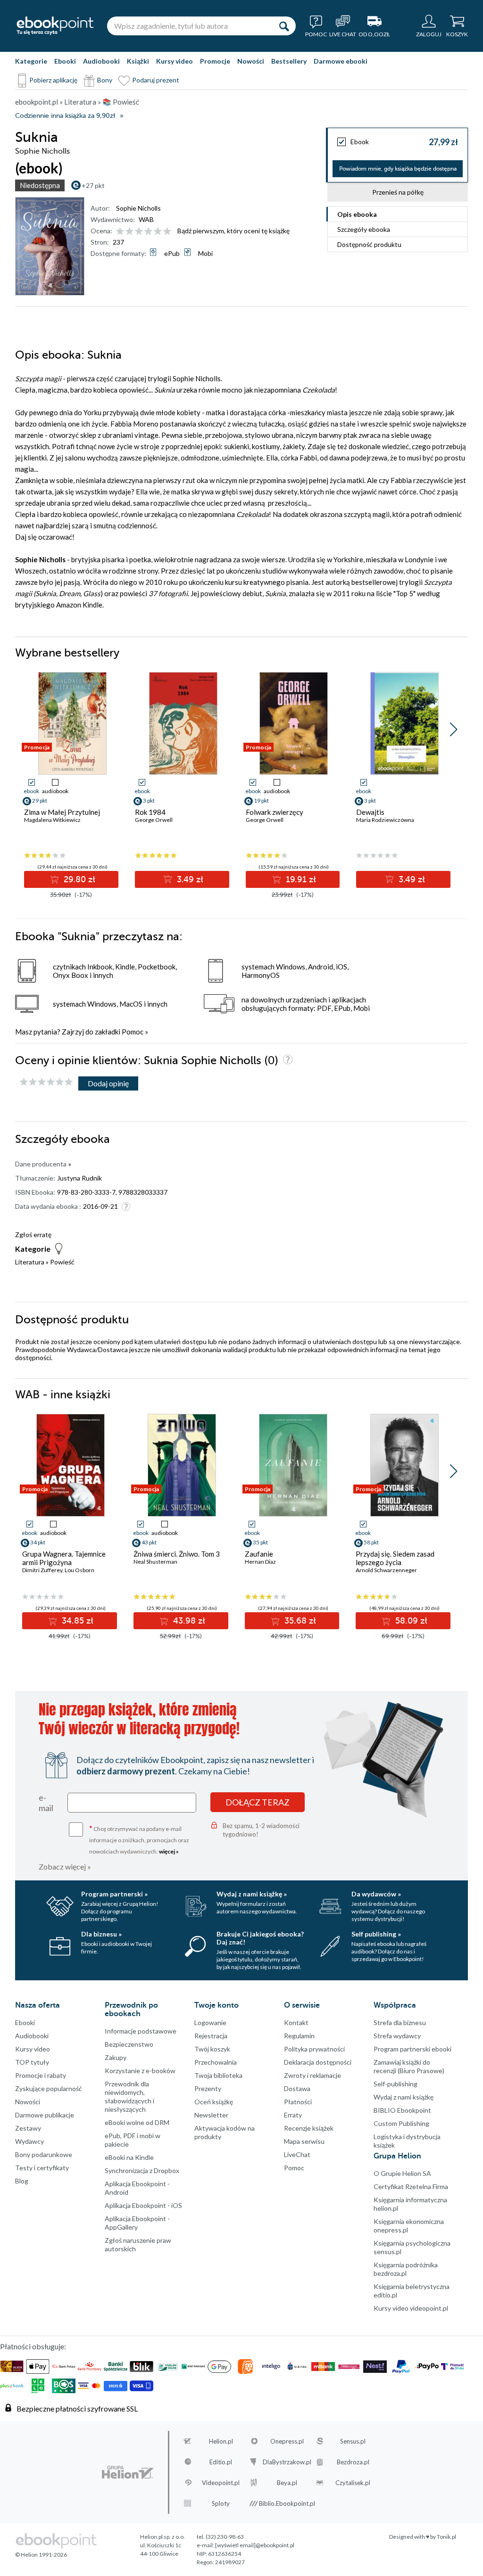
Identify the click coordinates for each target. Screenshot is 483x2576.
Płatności (298, 2102)
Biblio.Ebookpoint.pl (287, 2503)
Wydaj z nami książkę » (252, 1894)
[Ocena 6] (167, 232)
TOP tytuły (32, 2062)
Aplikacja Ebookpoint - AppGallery (137, 2223)
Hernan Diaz (260, 1562)
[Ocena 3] (139, 232)
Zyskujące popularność (49, 2088)
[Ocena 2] (129, 232)
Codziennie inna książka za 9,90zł (65, 116)
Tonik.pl (446, 2537)
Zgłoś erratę (33, 1235)
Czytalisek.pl (353, 2483)
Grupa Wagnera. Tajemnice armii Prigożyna (64, 1558)
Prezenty (208, 2088)
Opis (357, 214)
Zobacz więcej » (65, 1866)
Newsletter (211, 2115)
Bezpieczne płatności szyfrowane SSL (77, 2408)
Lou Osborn (79, 1570)
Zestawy (28, 2128)
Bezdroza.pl (353, 2462)
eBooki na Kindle (129, 2157)
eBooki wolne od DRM (137, 2122)
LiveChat (297, 2154)
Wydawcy (29, 2141)
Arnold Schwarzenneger (386, 1570)
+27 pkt (93, 185)
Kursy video (175, 61)
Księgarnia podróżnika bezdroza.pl (406, 2269)
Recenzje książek (309, 2128)
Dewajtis (370, 812)
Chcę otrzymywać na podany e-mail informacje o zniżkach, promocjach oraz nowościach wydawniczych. (139, 1839)
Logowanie (210, 2022)
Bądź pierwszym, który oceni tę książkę (233, 231)
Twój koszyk (212, 2049)
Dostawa (297, 2088)
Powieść (62, 1262)
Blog (22, 2181)
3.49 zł (189, 879)
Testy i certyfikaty (42, 2168)
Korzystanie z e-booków (140, 2071)
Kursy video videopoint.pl (411, 2308)
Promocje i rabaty (41, 2075)
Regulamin (299, 2036)
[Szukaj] (284, 26)
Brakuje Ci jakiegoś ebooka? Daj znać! (260, 1938)
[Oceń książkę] (144, 231)
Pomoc (133, 1032)
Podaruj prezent (156, 80)
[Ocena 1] (120, 232)
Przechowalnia (216, 2062)
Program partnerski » (114, 1894)
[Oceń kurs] (46, 1082)
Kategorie (31, 61)
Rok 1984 (150, 812)
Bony (105, 80)
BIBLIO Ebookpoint (402, 2110)
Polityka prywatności (314, 2049)
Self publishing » (376, 1934)
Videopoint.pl (221, 2483)
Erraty (293, 2115)
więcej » (169, 1851)
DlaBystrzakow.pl (287, 2462)
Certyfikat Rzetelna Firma (411, 2186)
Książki (138, 61)
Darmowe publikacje (45, 2115)
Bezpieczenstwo (129, 2044)
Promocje (215, 61)
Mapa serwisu (304, 2141)
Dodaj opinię (108, 1083)
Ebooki (65, 61)
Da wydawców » (376, 1894)
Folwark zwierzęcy (275, 812)
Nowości (251, 61)
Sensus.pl (353, 2441)
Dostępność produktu (369, 244)
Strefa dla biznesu (400, 2022)
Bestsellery (289, 61)
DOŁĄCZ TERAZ (258, 1802)
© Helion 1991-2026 (41, 2555)
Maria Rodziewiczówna (385, 820)
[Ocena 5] (158, 232)
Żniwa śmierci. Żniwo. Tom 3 (177, 1554)
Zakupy (116, 2057)
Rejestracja (211, 2036)
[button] (454, 730)
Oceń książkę (214, 2102)
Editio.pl (221, 2462)
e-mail (46, 1803)
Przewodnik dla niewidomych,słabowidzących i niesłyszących (129, 2096)
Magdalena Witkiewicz (52, 820)
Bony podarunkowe (44, 2154)
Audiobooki (101, 61)
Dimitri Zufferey (42, 1570)
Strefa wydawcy (397, 2036)
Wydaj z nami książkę (404, 2097)
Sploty (221, 2503)
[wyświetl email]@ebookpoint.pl (255, 2545)
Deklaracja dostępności (318, 2062)
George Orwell (154, 820)
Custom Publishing (401, 2123)
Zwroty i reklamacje (312, 2075)
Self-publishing (396, 2084)
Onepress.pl (287, 2441)
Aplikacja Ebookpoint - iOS (143, 2205)
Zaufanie (259, 1554)
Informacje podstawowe (141, 2031)
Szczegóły (364, 229)
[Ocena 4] (148, 232)
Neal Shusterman (155, 1562)
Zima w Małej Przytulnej (62, 812)
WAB (146, 219)
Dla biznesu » (101, 1934)
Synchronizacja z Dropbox (142, 2170)
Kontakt (296, 2022)
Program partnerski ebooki (412, 2049)
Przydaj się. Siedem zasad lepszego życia (395, 1558)
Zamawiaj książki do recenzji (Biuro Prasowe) (409, 2066)
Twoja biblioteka (218, 2075)
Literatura (30, 1262)
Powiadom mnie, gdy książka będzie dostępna (398, 169)
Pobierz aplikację (53, 80)
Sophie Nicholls (138, 208)
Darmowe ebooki (341, 61)
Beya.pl (287, 2483)
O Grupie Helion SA (402, 2173)
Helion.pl (221, 2441)
